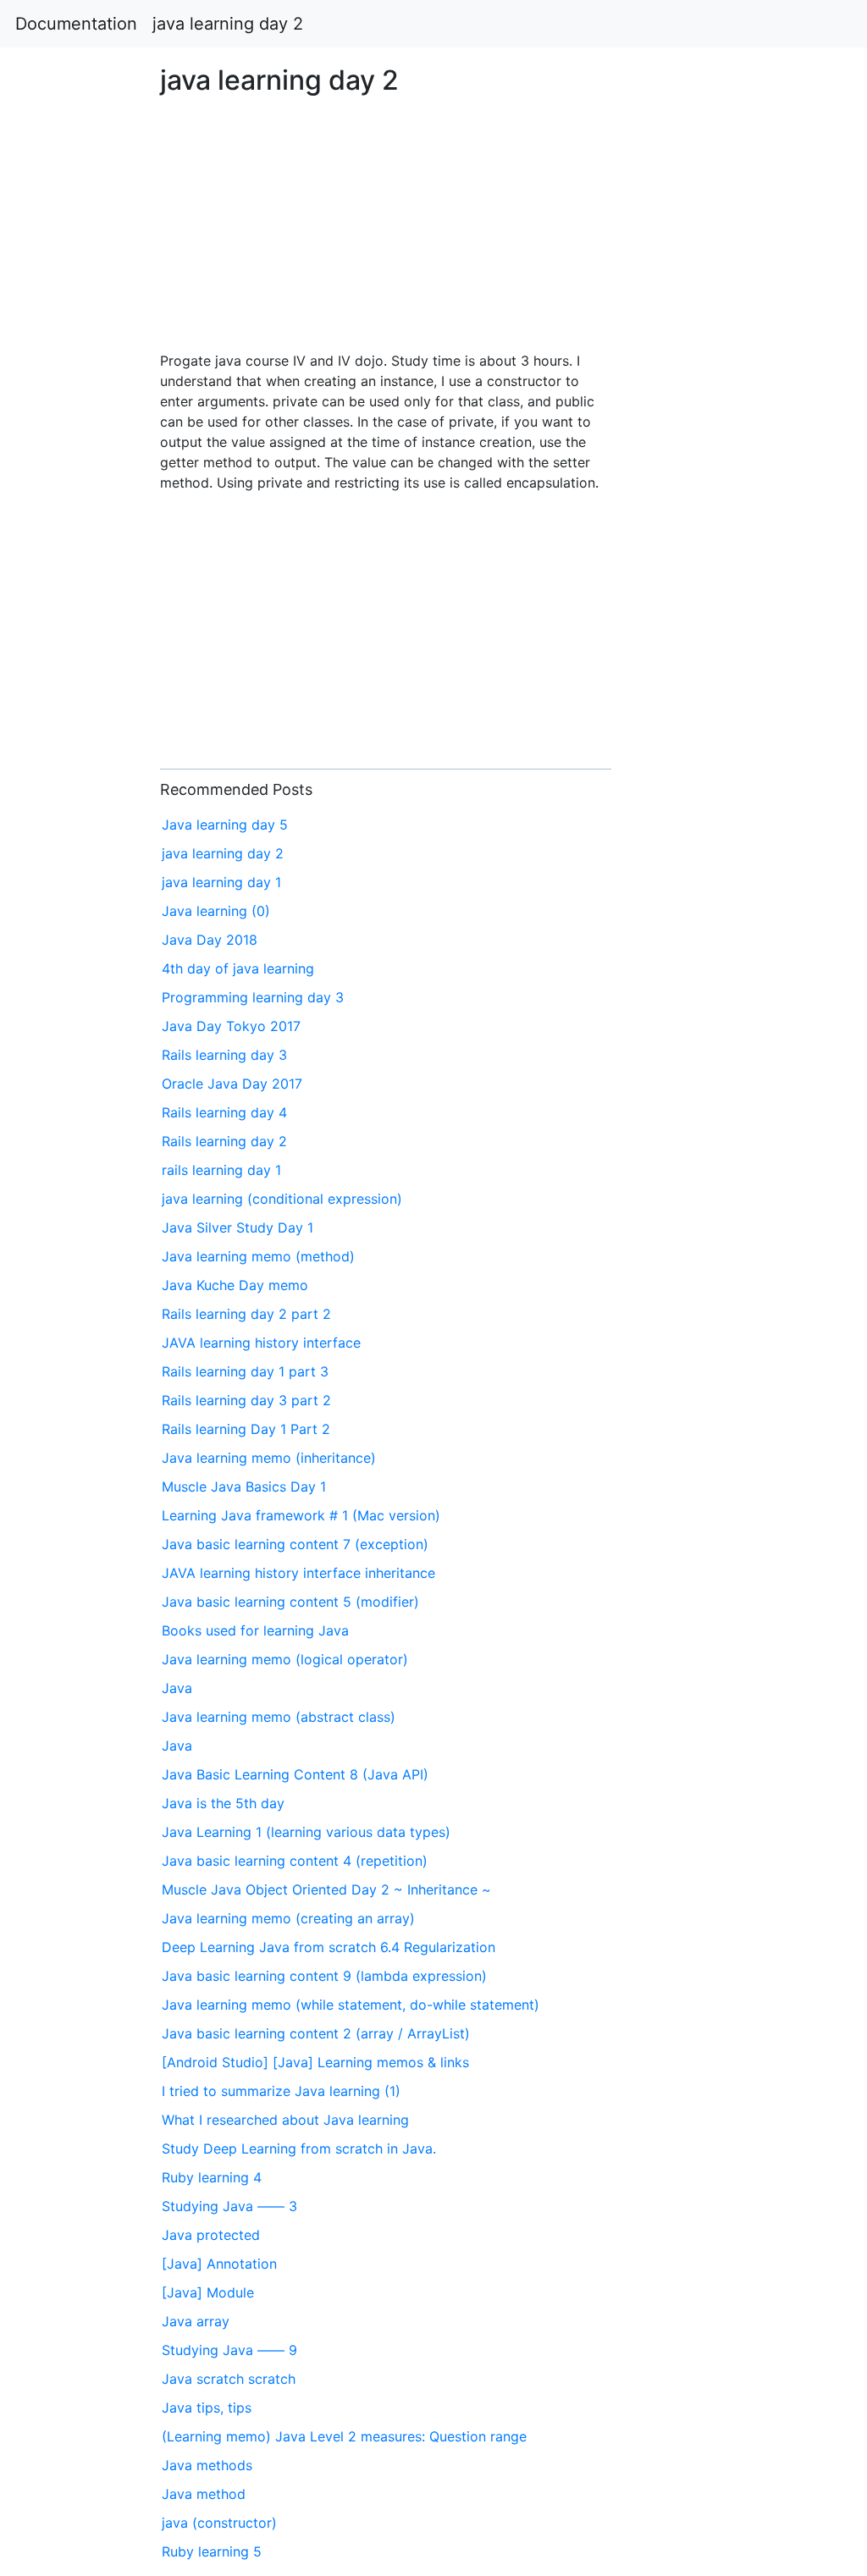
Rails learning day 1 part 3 (245, 1371)
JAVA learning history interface (261, 1343)
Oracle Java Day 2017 (232, 1084)
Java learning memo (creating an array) (288, 1918)
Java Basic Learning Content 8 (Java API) (295, 1774)
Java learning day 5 (225, 825)
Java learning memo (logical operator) (285, 1659)
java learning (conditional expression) (282, 1199)
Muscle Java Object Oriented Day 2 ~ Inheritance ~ (326, 1889)
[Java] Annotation (219, 2264)
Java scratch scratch (229, 2379)
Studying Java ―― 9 (229, 2350)
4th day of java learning (238, 968)
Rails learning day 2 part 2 (246, 1314)
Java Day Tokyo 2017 (231, 1026)
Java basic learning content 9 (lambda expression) (324, 1976)
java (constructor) (219, 2523)
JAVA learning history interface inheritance (298, 1573)
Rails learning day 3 (224, 1055)
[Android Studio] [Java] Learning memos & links (315, 2062)
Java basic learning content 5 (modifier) (290, 1602)
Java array (196, 2321)
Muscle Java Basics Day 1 (244, 1487)
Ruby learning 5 (212, 2551)
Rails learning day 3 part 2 (246, 1400)
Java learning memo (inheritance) (269, 1458)
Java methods (207, 2465)
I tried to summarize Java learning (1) (281, 2091)
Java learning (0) (216, 911)
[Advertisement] (702, 769)
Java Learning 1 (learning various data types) (306, 1832)
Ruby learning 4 (212, 2177)
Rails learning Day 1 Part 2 (246, 1429)
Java (177, 1688)
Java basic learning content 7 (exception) (295, 1544)
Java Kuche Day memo (235, 1285)
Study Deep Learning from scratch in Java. (299, 2149)
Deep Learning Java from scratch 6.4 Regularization (329, 1947)
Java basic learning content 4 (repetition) (295, 1861)
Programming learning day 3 (253, 997)
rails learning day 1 (221, 1170)
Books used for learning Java (255, 1630)
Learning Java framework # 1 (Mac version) (301, 1515)
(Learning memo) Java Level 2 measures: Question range (344, 2436)
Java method (204, 2494)
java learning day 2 (228, 24)
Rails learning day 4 (224, 1112)
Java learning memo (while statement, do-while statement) (351, 2005)
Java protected (211, 2235)
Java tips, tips (207, 2408)
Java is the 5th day (223, 1803)
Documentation (76, 24)
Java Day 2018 (210, 940)
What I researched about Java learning (285, 2120)
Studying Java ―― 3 (229, 2206)
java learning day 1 (221, 882)
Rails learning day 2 (224, 1141)
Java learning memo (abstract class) (279, 1717)
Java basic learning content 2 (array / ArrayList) (316, 2033)
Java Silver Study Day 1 (237, 1227)
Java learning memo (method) (258, 1256)
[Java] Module (208, 2292)
